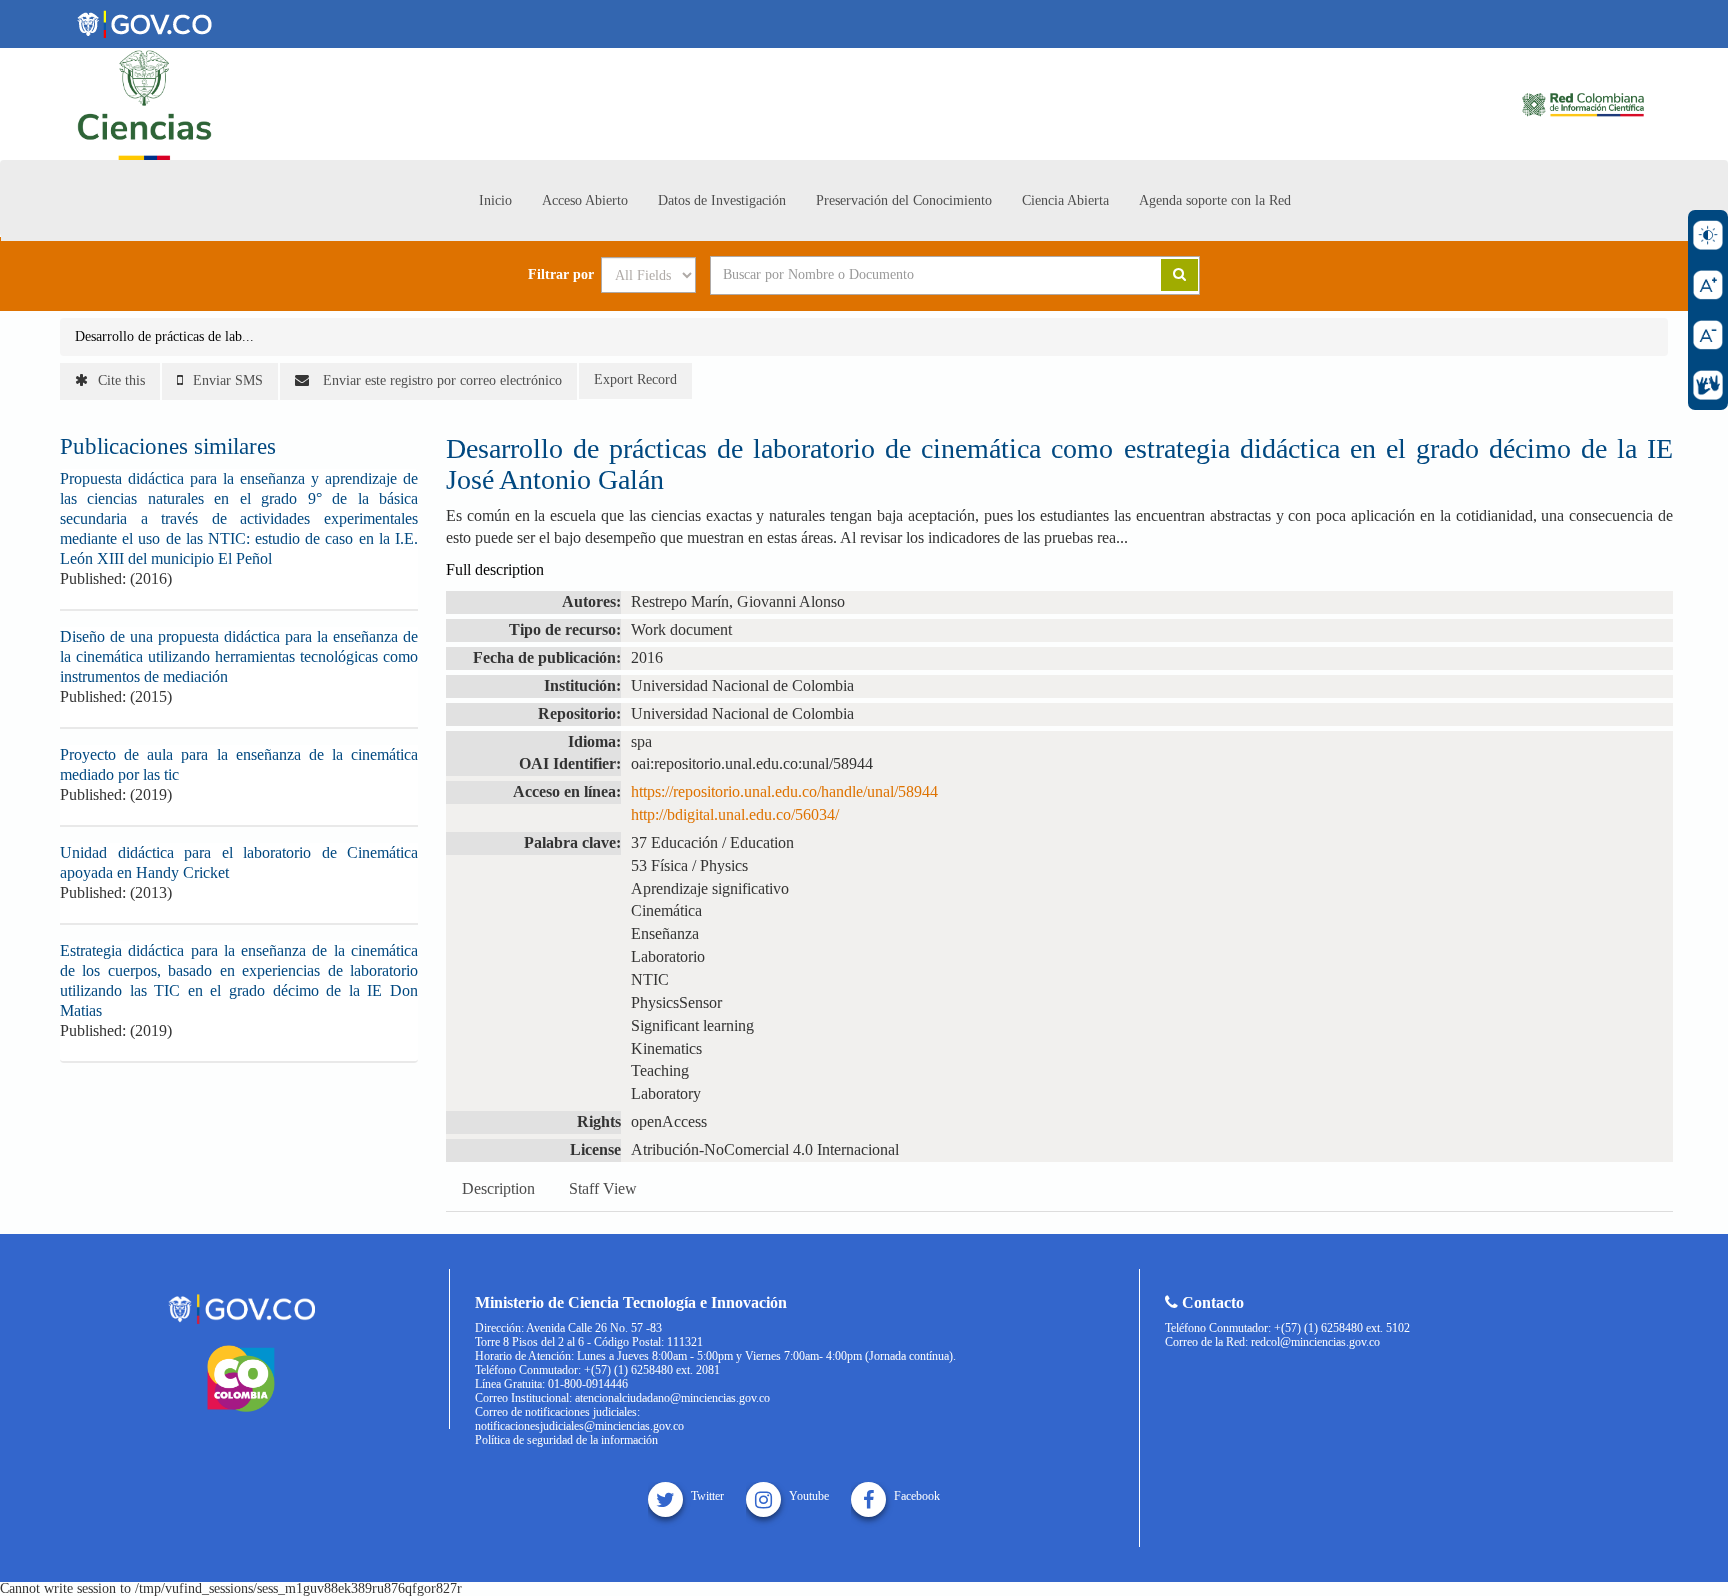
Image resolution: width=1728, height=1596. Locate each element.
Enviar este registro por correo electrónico (440, 380)
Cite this (121, 380)
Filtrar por (561, 275)
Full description (495, 569)
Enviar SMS (228, 380)
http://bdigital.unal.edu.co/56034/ (735, 814)
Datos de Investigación (722, 200)
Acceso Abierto (585, 200)
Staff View (603, 1188)
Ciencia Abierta (1065, 200)
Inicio (495, 200)
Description (498, 1188)
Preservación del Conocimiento (904, 200)
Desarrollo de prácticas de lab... (164, 336)
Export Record (635, 379)
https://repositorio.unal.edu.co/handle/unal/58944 (784, 791)
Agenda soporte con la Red (1215, 200)
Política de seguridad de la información (566, 1440)
